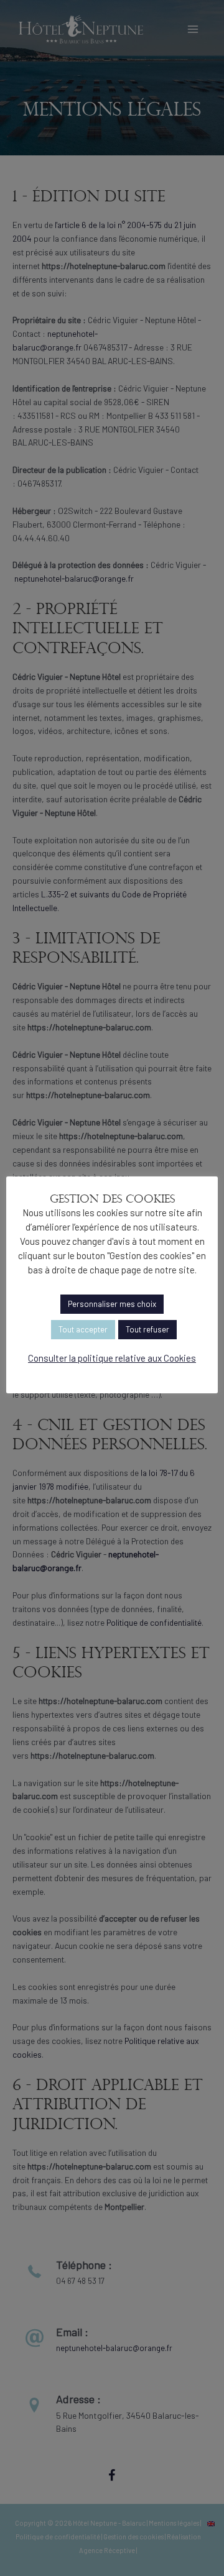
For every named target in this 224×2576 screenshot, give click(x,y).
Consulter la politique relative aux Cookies (112, 1358)
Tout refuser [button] (147, 1329)
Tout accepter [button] (83, 1329)
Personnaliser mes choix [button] (112, 1304)
